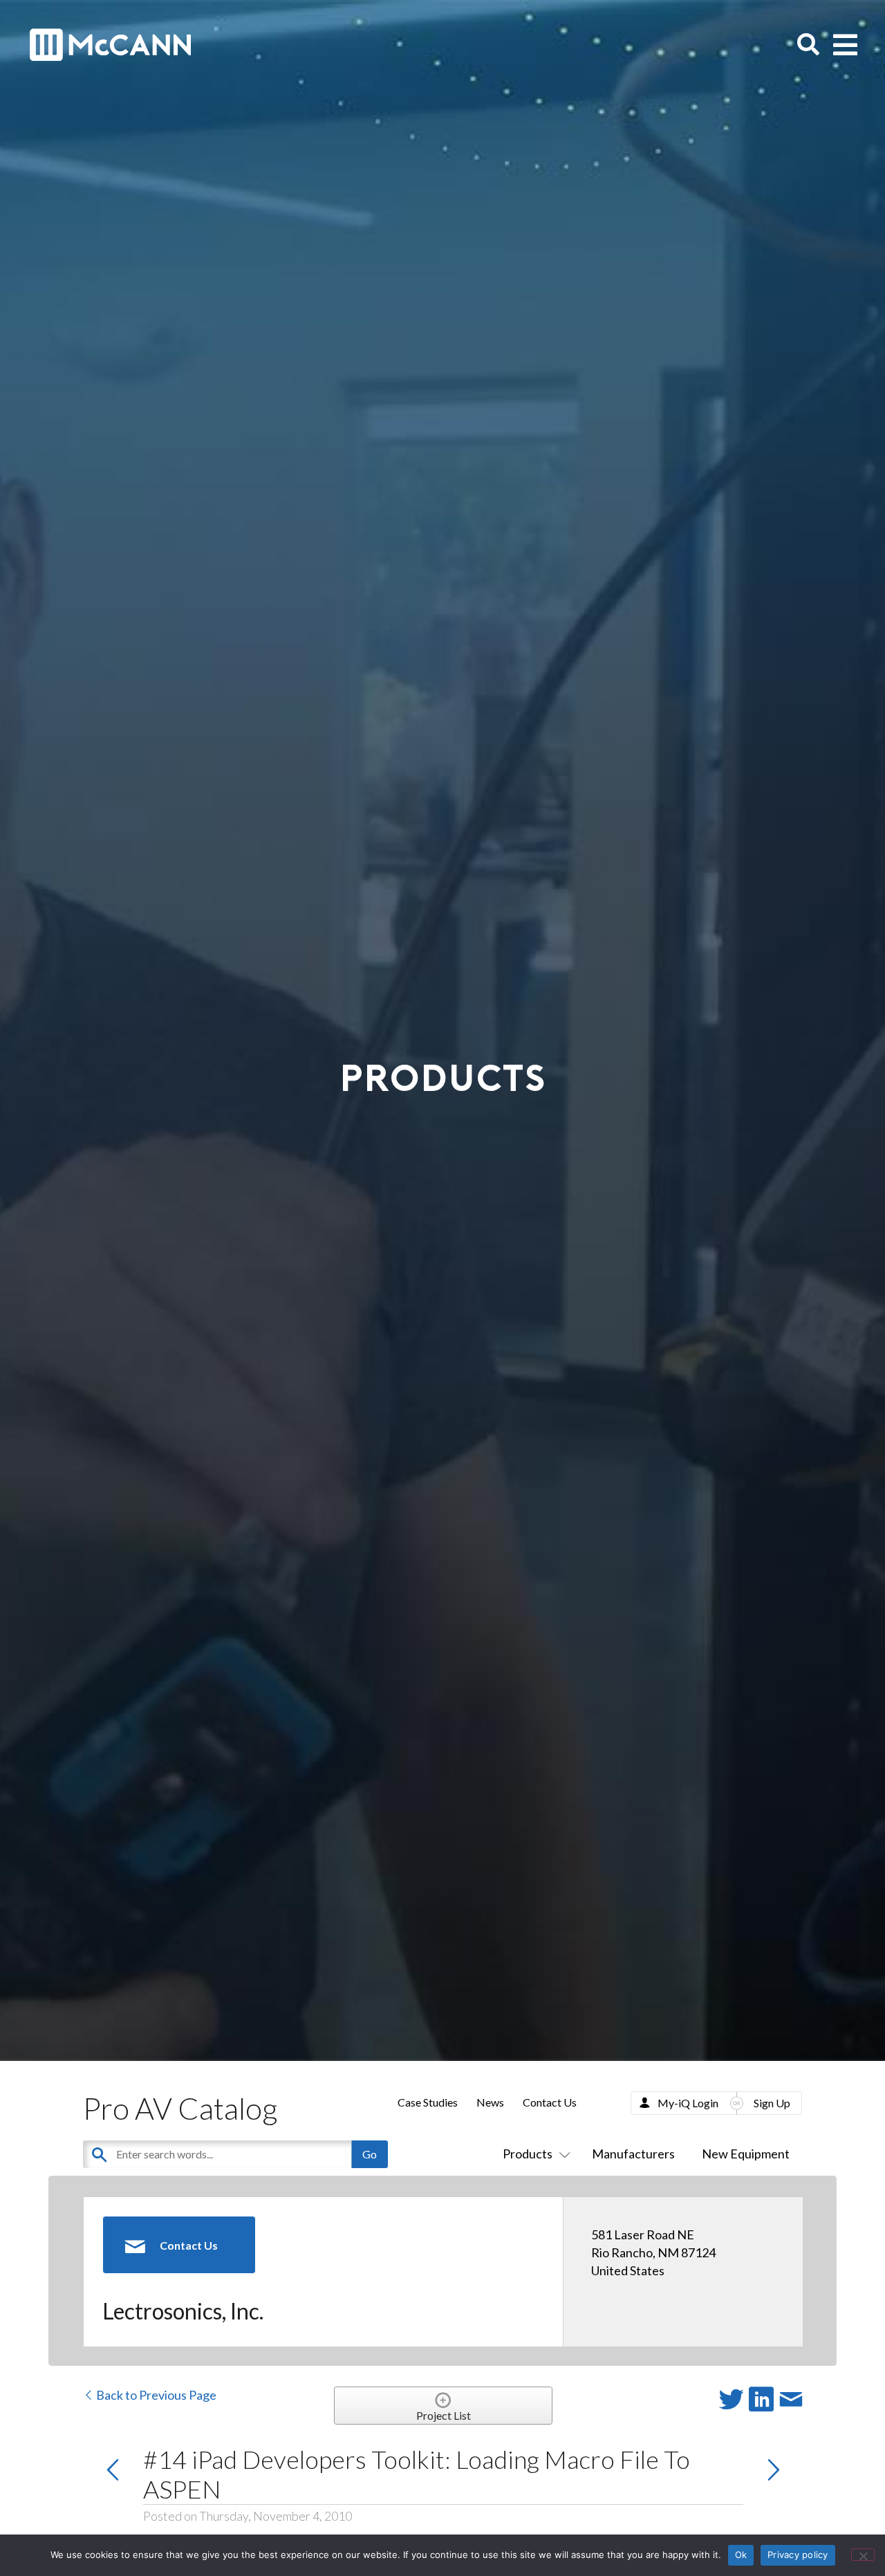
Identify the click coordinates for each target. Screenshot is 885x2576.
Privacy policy (798, 2555)
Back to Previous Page (155, 2395)
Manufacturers (633, 2154)
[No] (863, 2555)
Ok (741, 2555)
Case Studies (428, 2102)
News (490, 2102)
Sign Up (772, 2103)
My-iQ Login (688, 2103)
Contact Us (550, 2102)
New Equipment (746, 2154)
